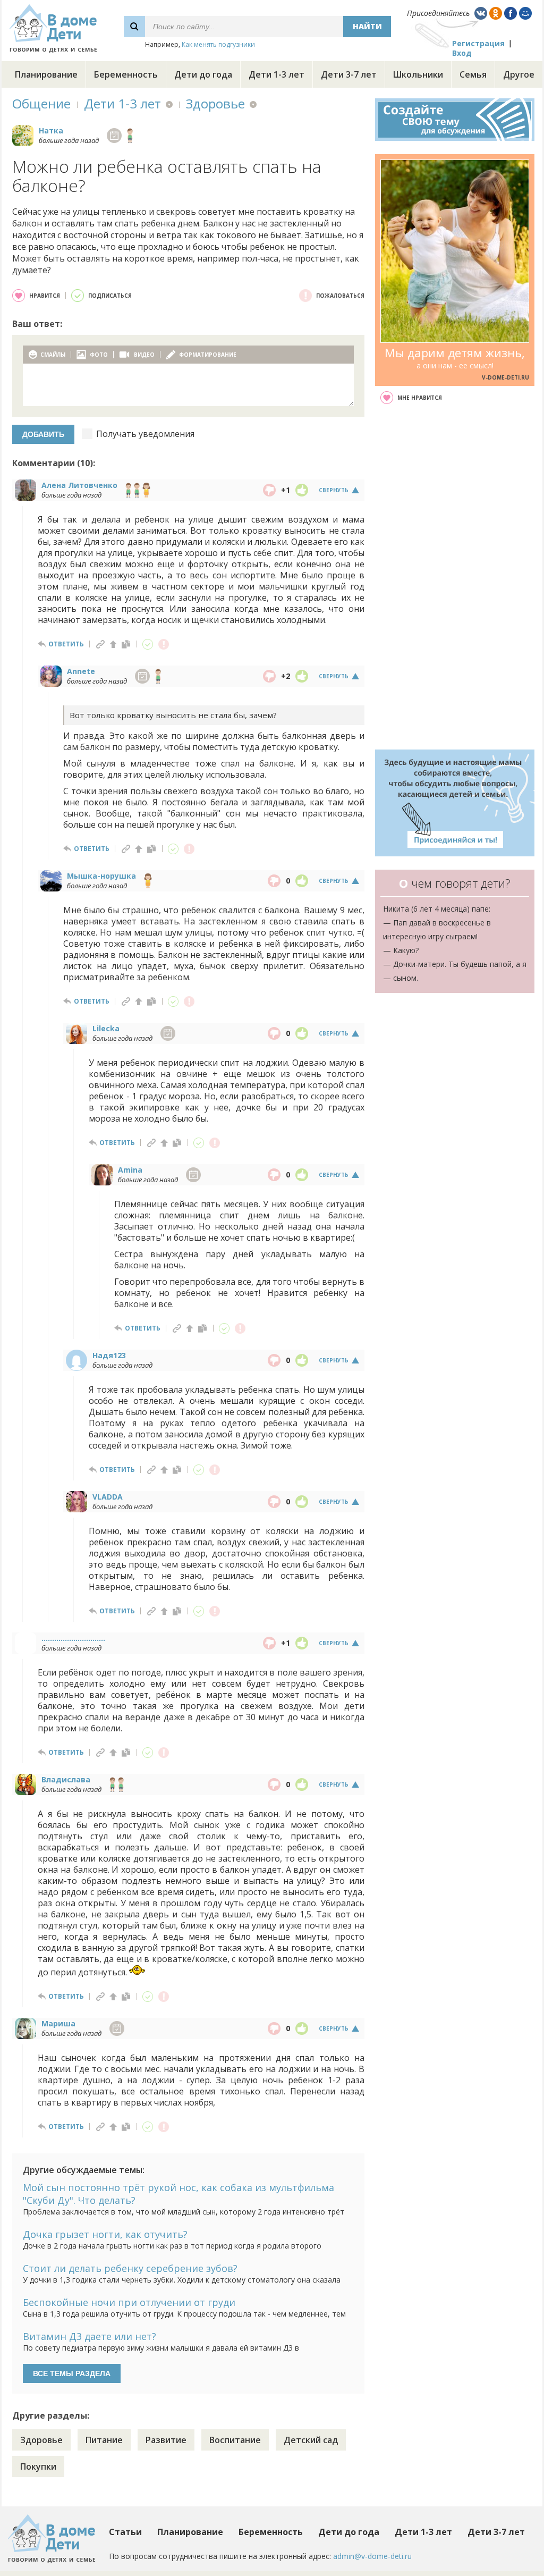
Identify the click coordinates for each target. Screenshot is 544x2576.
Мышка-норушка (101, 876)
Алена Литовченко (79, 485)
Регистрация (478, 43)
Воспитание (235, 2440)
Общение (41, 103)
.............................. (73, 1638)
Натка (51, 131)
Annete (81, 671)
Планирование (46, 74)
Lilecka (106, 1028)
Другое (519, 74)
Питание (104, 2440)
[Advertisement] (455, 577)
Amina (130, 1170)
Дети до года (203, 74)
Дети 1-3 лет (277, 74)
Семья (473, 74)
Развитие (166, 2440)
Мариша (58, 2023)
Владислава (66, 1779)
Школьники (418, 74)
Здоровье (215, 103)
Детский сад (311, 2440)
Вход (462, 53)
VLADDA (108, 1497)
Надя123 (109, 1355)
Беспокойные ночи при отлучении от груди (129, 2302)
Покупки (38, 2466)
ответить (66, 644)
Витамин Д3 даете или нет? (90, 2336)
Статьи (125, 2532)
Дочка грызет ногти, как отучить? (105, 2234)
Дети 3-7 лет (349, 74)
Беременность (126, 74)
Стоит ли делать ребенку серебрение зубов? (130, 2268)
